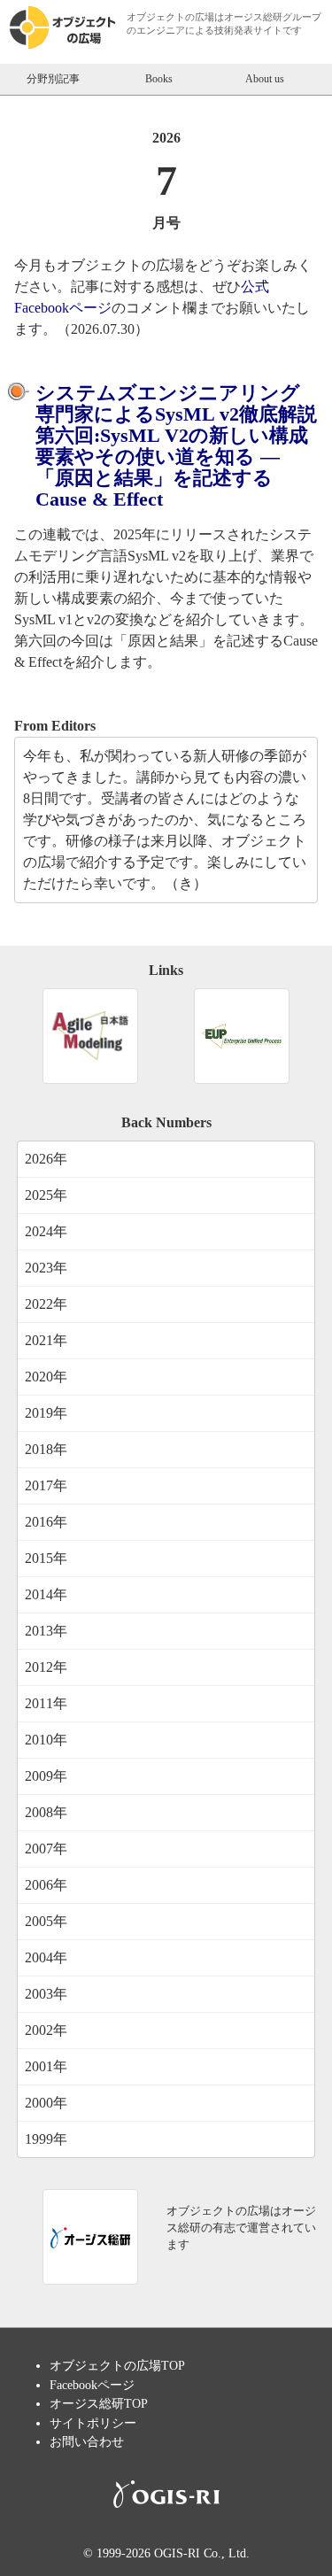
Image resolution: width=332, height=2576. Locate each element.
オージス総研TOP (99, 2403)
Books (159, 79)
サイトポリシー (93, 2423)
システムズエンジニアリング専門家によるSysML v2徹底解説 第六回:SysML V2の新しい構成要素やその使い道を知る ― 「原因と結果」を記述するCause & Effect (176, 446)
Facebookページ (92, 2385)
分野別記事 (53, 79)
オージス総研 (253, 17)
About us (265, 79)
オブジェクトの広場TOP (117, 2365)
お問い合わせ (87, 2441)
